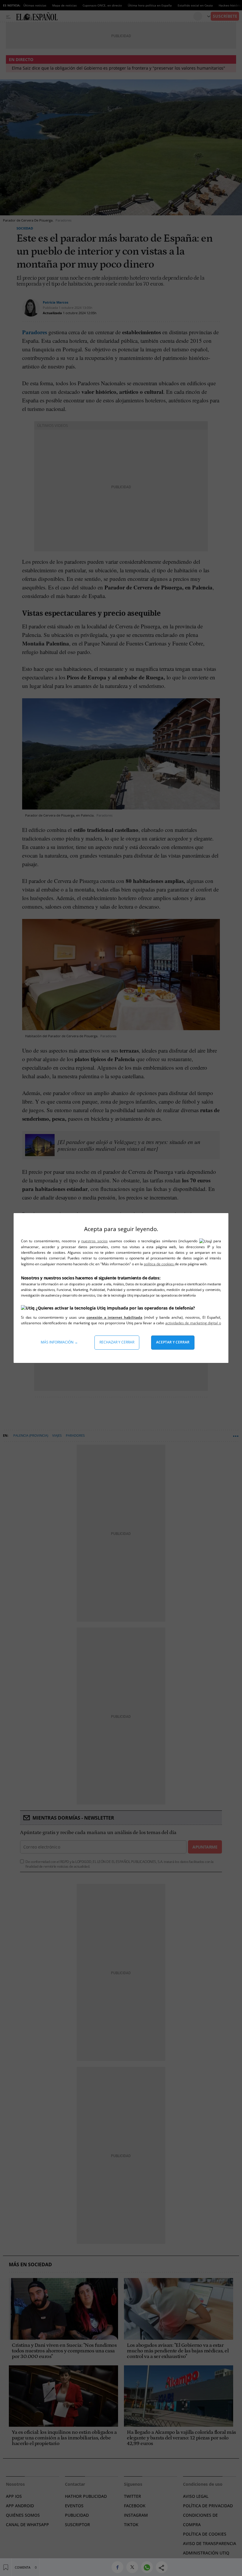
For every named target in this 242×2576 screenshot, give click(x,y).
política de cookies (159, 1264)
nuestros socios (94, 1241)
